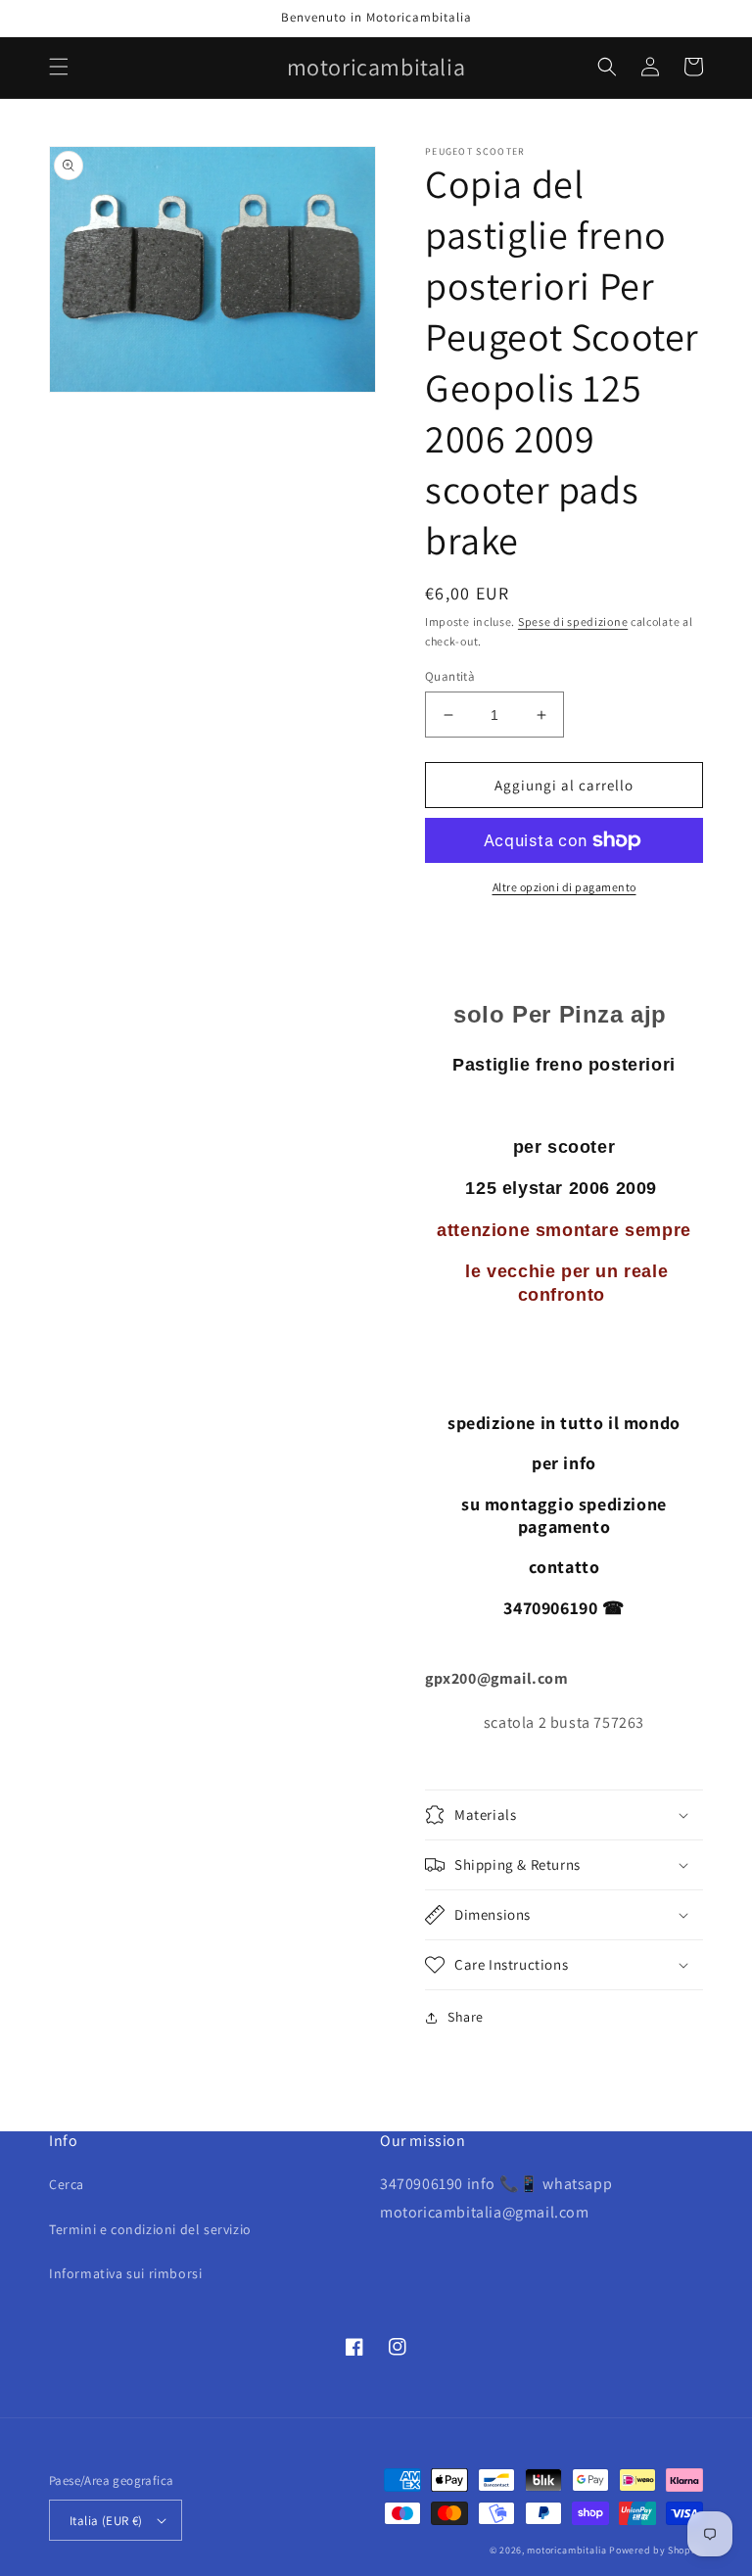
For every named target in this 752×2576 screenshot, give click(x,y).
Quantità (450, 676)
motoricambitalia (566, 2550)
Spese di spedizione (573, 621)
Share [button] (466, 2017)
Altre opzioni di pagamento (564, 887)
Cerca (67, 2184)
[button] (59, 67)
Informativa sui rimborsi (125, 2273)
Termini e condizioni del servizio (150, 2229)
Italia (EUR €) (106, 2521)
